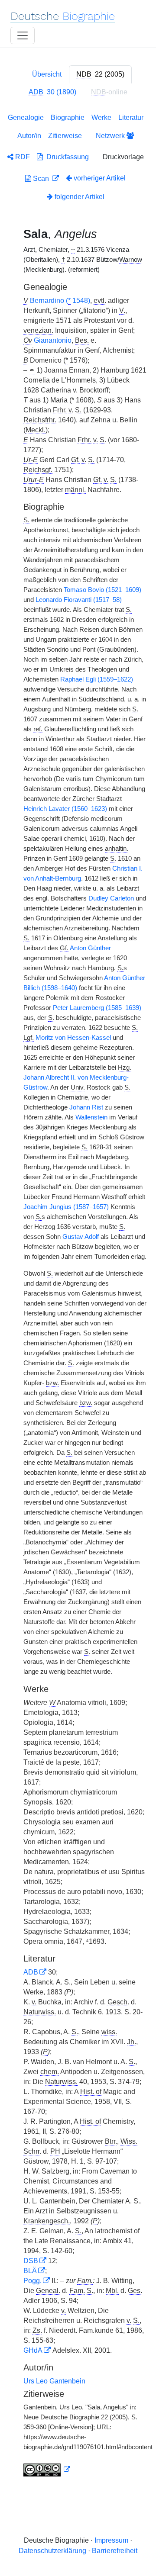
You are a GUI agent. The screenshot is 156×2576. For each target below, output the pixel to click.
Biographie (68, 117)
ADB (31, 1972)
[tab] (100, 74)
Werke (101, 117)
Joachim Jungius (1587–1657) (66, 1207)
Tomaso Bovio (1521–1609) (102, 590)
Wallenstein (91, 1117)
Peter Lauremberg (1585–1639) (97, 1008)
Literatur (131, 117)
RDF (22, 157)
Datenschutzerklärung (52, 2551)
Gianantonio (53, 340)
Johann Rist (86, 1107)
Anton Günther (90, 948)
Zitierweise (65, 136)
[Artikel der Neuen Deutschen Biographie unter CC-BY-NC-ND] (47, 2470)
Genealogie (26, 117)
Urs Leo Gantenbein (54, 2381)
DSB (31, 2261)
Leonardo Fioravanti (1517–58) (79, 600)
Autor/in (29, 136)
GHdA (33, 2350)
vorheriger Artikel (100, 178)
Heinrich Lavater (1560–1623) (65, 809)
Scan (41, 178)
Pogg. (32, 2281)
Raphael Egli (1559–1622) (97, 679)
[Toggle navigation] (23, 35)
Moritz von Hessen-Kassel (73, 1038)
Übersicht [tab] (47, 74)
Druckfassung (66, 157)
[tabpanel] (78, 1297)
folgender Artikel (79, 197)
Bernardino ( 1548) (60, 301)
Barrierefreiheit (115, 2551)
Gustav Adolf (81, 1237)
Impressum (111, 2540)
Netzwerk (111, 136)
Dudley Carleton (111, 898)
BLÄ (30, 2271)
